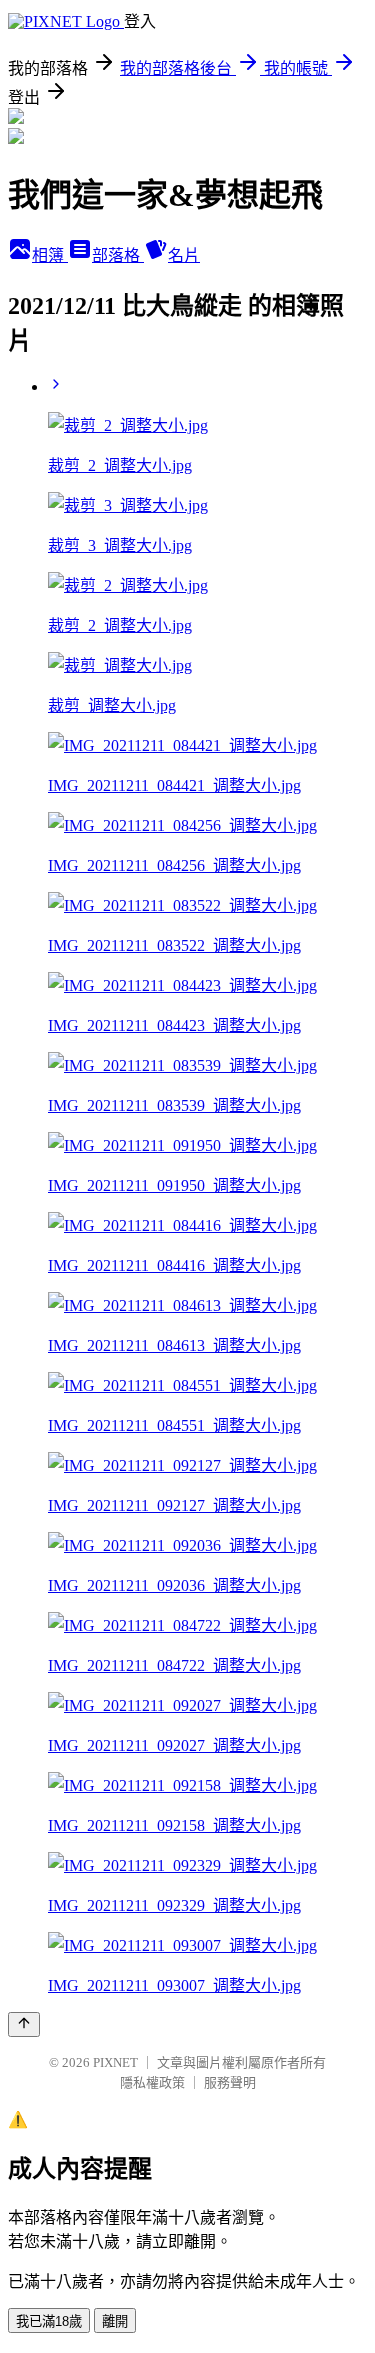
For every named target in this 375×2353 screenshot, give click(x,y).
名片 (184, 255)
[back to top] (24, 2024)
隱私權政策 (152, 2082)
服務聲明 (230, 2082)
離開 (115, 2321)
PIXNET (115, 2062)
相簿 (50, 255)
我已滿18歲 (49, 2321)
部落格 (118, 255)
